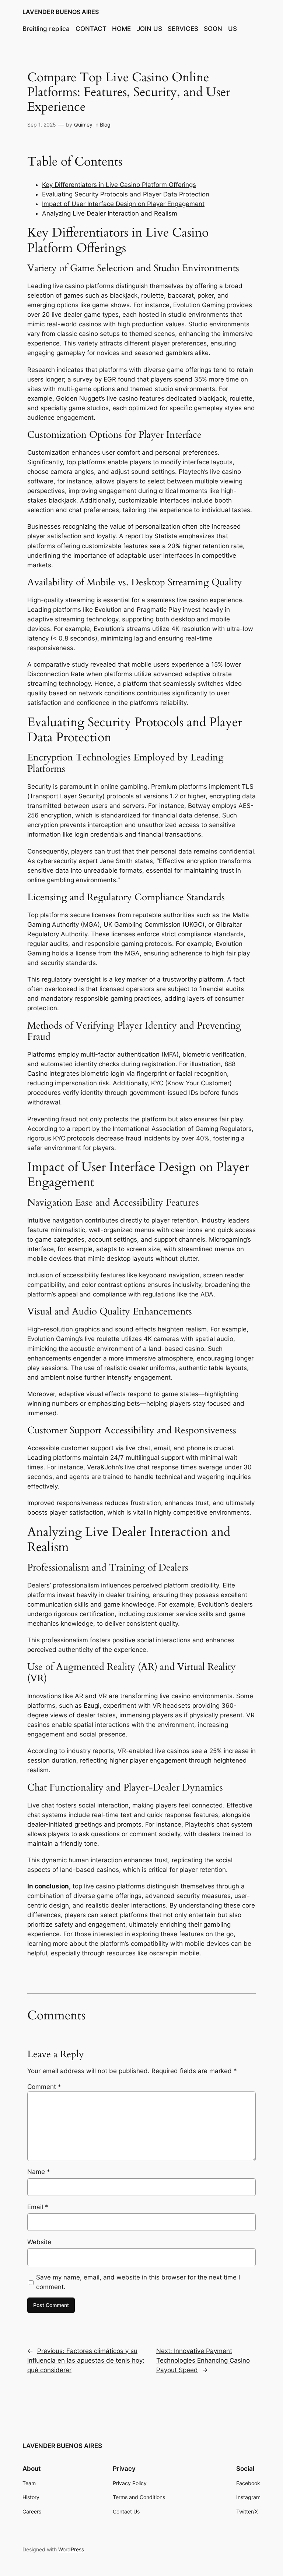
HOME (121, 29)
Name (39, 2172)
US (233, 29)
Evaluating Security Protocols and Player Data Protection (126, 194)
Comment (44, 2087)
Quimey (83, 125)
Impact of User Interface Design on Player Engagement (123, 204)
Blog (105, 125)
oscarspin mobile (174, 1953)
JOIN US (149, 29)
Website (39, 2242)
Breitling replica (46, 29)
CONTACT (91, 29)
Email (38, 2207)
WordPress (71, 2549)
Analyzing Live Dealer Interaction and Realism (110, 213)
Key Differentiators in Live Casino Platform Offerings (119, 185)
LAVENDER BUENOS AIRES (61, 12)
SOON (213, 29)
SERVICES (183, 29)
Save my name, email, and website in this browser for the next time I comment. (138, 2282)
